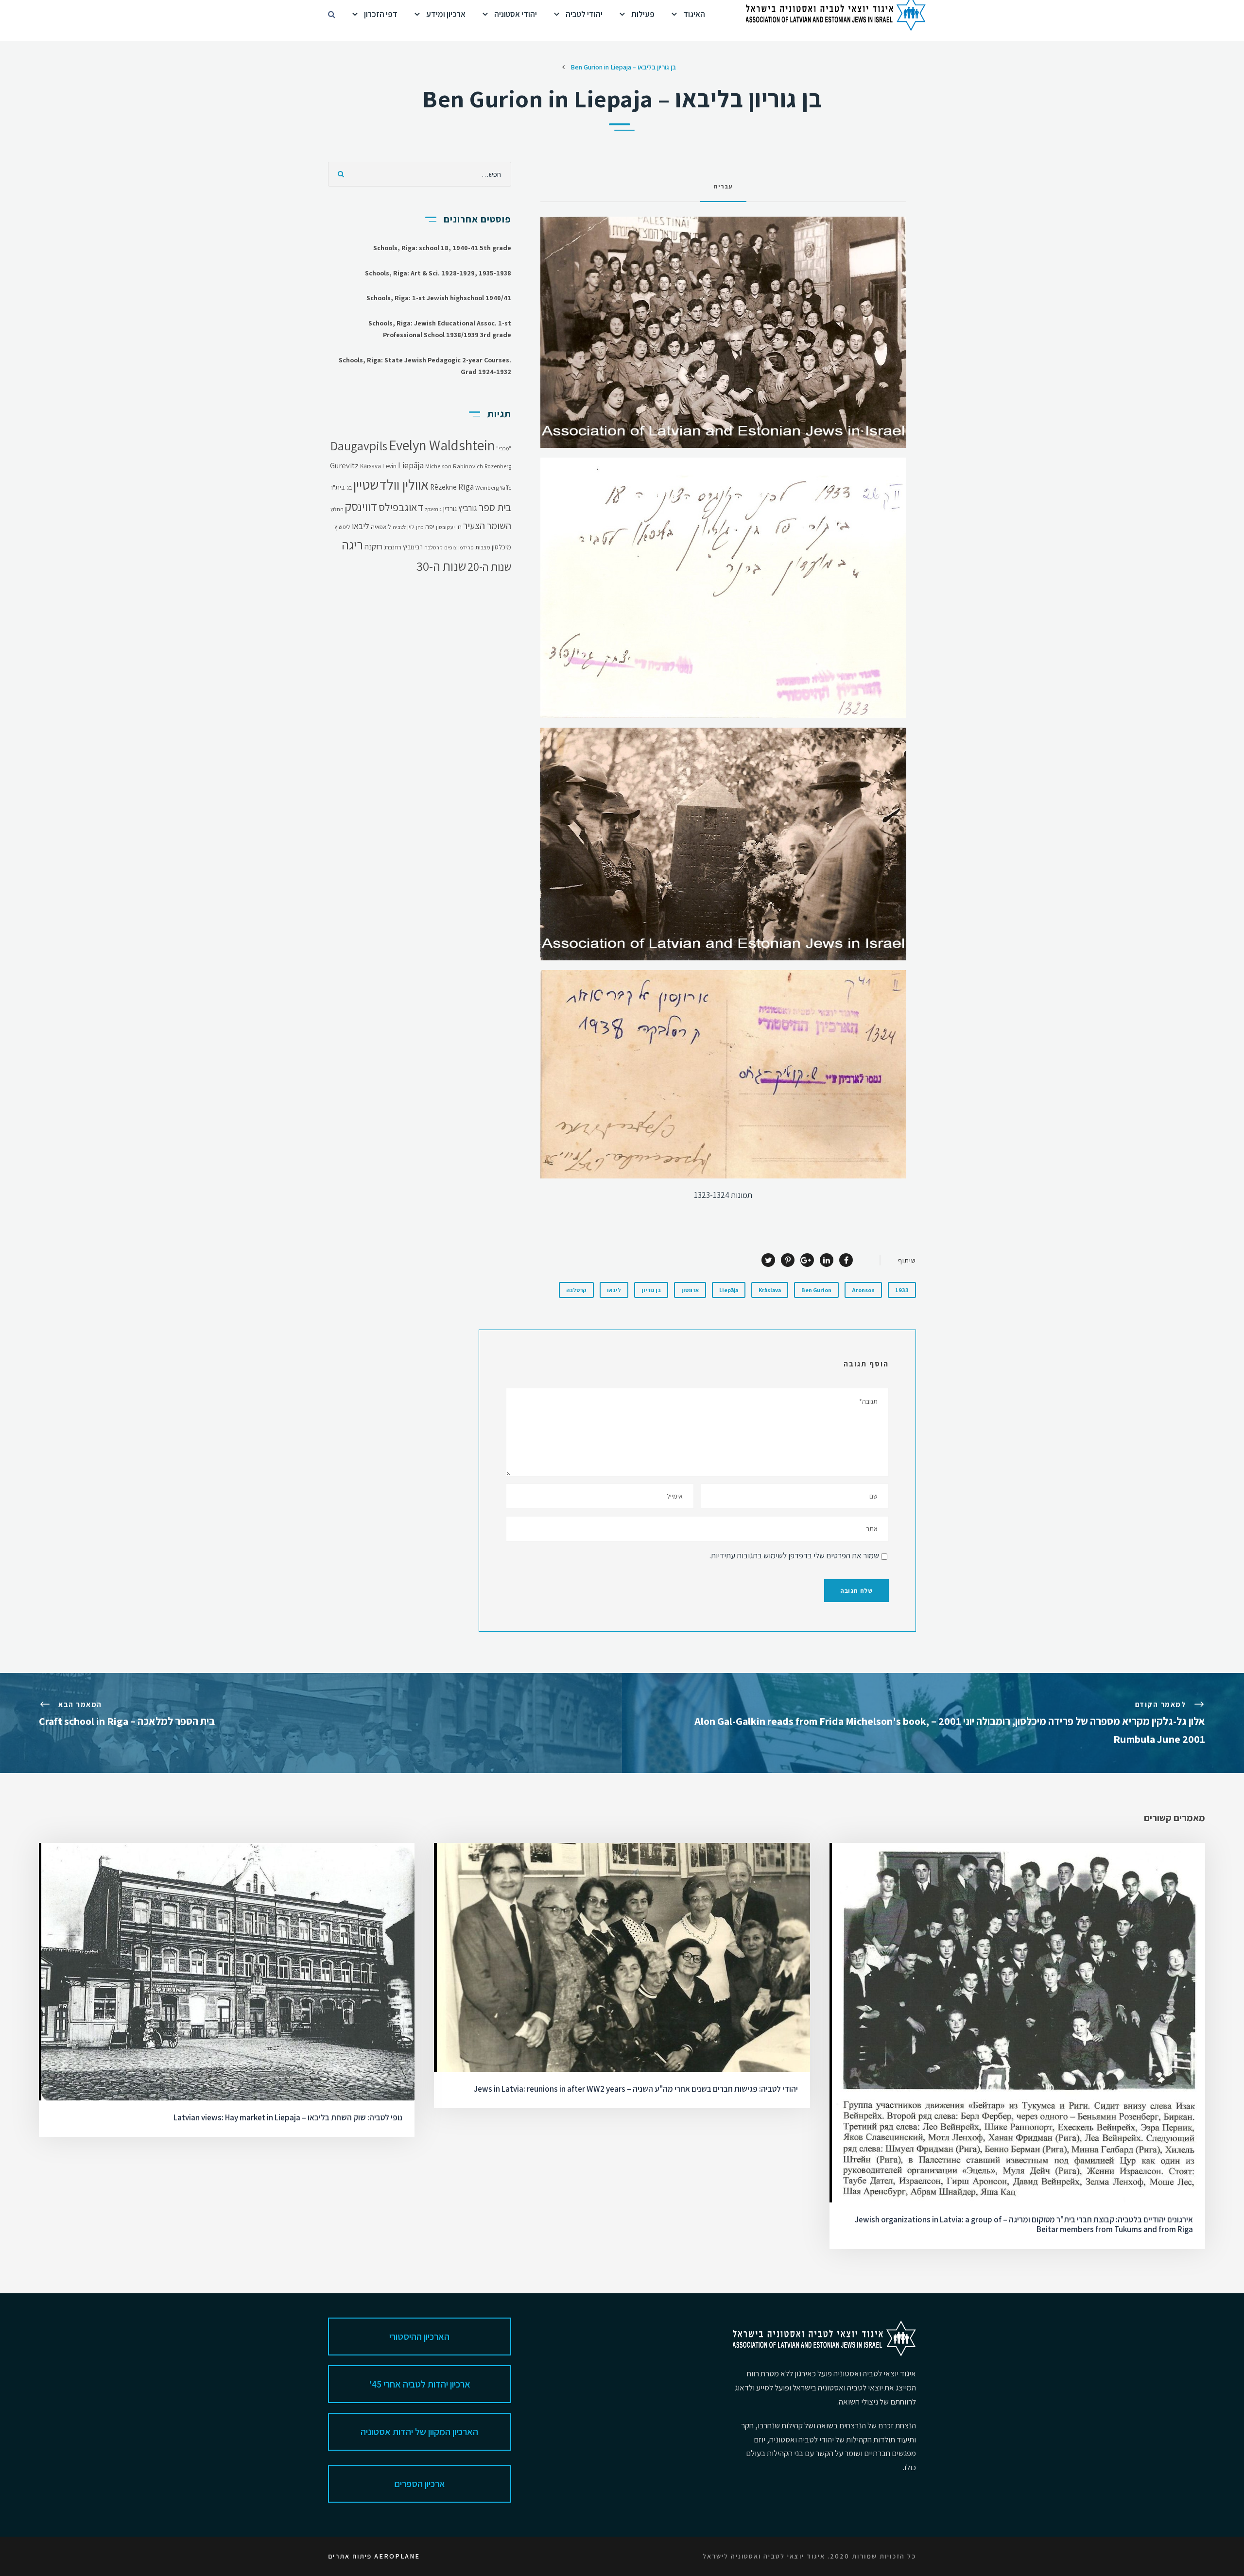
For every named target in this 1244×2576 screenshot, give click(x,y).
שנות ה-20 (489, 567)
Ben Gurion (816, 1290)
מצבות (483, 547)
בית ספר (495, 507)
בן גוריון (651, 1290)
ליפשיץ (342, 527)
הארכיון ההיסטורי (419, 2337)
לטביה (399, 527)
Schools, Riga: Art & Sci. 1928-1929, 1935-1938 (438, 273)
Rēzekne (443, 487)
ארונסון (690, 1290)
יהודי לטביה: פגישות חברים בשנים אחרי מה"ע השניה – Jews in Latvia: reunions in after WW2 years (636, 2089)
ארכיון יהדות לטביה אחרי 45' (420, 2384)
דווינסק (361, 507)
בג (349, 487)
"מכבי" (504, 448)
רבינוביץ (413, 547)
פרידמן (466, 547)
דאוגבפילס (401, 507)
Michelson (438, 466)
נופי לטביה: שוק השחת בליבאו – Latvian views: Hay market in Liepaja (288, 2117)
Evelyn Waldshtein (442, 445)
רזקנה (373, 546)
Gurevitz (344, 465)
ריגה (352, 545)
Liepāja (729, 1290)
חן (459, 527)
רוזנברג (393, 547)
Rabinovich (468, 466)
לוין (411, 527)
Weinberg (487, 487)
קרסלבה (576, 1290)
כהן (420, 527)
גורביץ (468, 508)
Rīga (466, 486)
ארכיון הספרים (420, 2484)
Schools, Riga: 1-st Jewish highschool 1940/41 (439, 298)
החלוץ (337, 509)
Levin (389, 466)
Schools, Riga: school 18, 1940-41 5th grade (442, 248)
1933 (902, 1290)
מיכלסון (501, 547)
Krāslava (770, 1290)
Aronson (863, 1290)
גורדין (450, 509)
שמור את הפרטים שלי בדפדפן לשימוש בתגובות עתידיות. (794, 1555)
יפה (430, 527)
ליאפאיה (381, 527)
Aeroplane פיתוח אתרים (374, 2556)
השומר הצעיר (487, 526)
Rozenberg (498, 466)
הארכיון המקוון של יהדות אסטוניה (419, 2432)
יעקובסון (445, 527)
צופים (450, 547)
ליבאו (614, 1290)
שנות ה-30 (441, 566)
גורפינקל (433, 509)
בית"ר (337, 487)
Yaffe (506, 487)
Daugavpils (359, 446)
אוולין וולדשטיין (391, 484)
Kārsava (371, 466)
